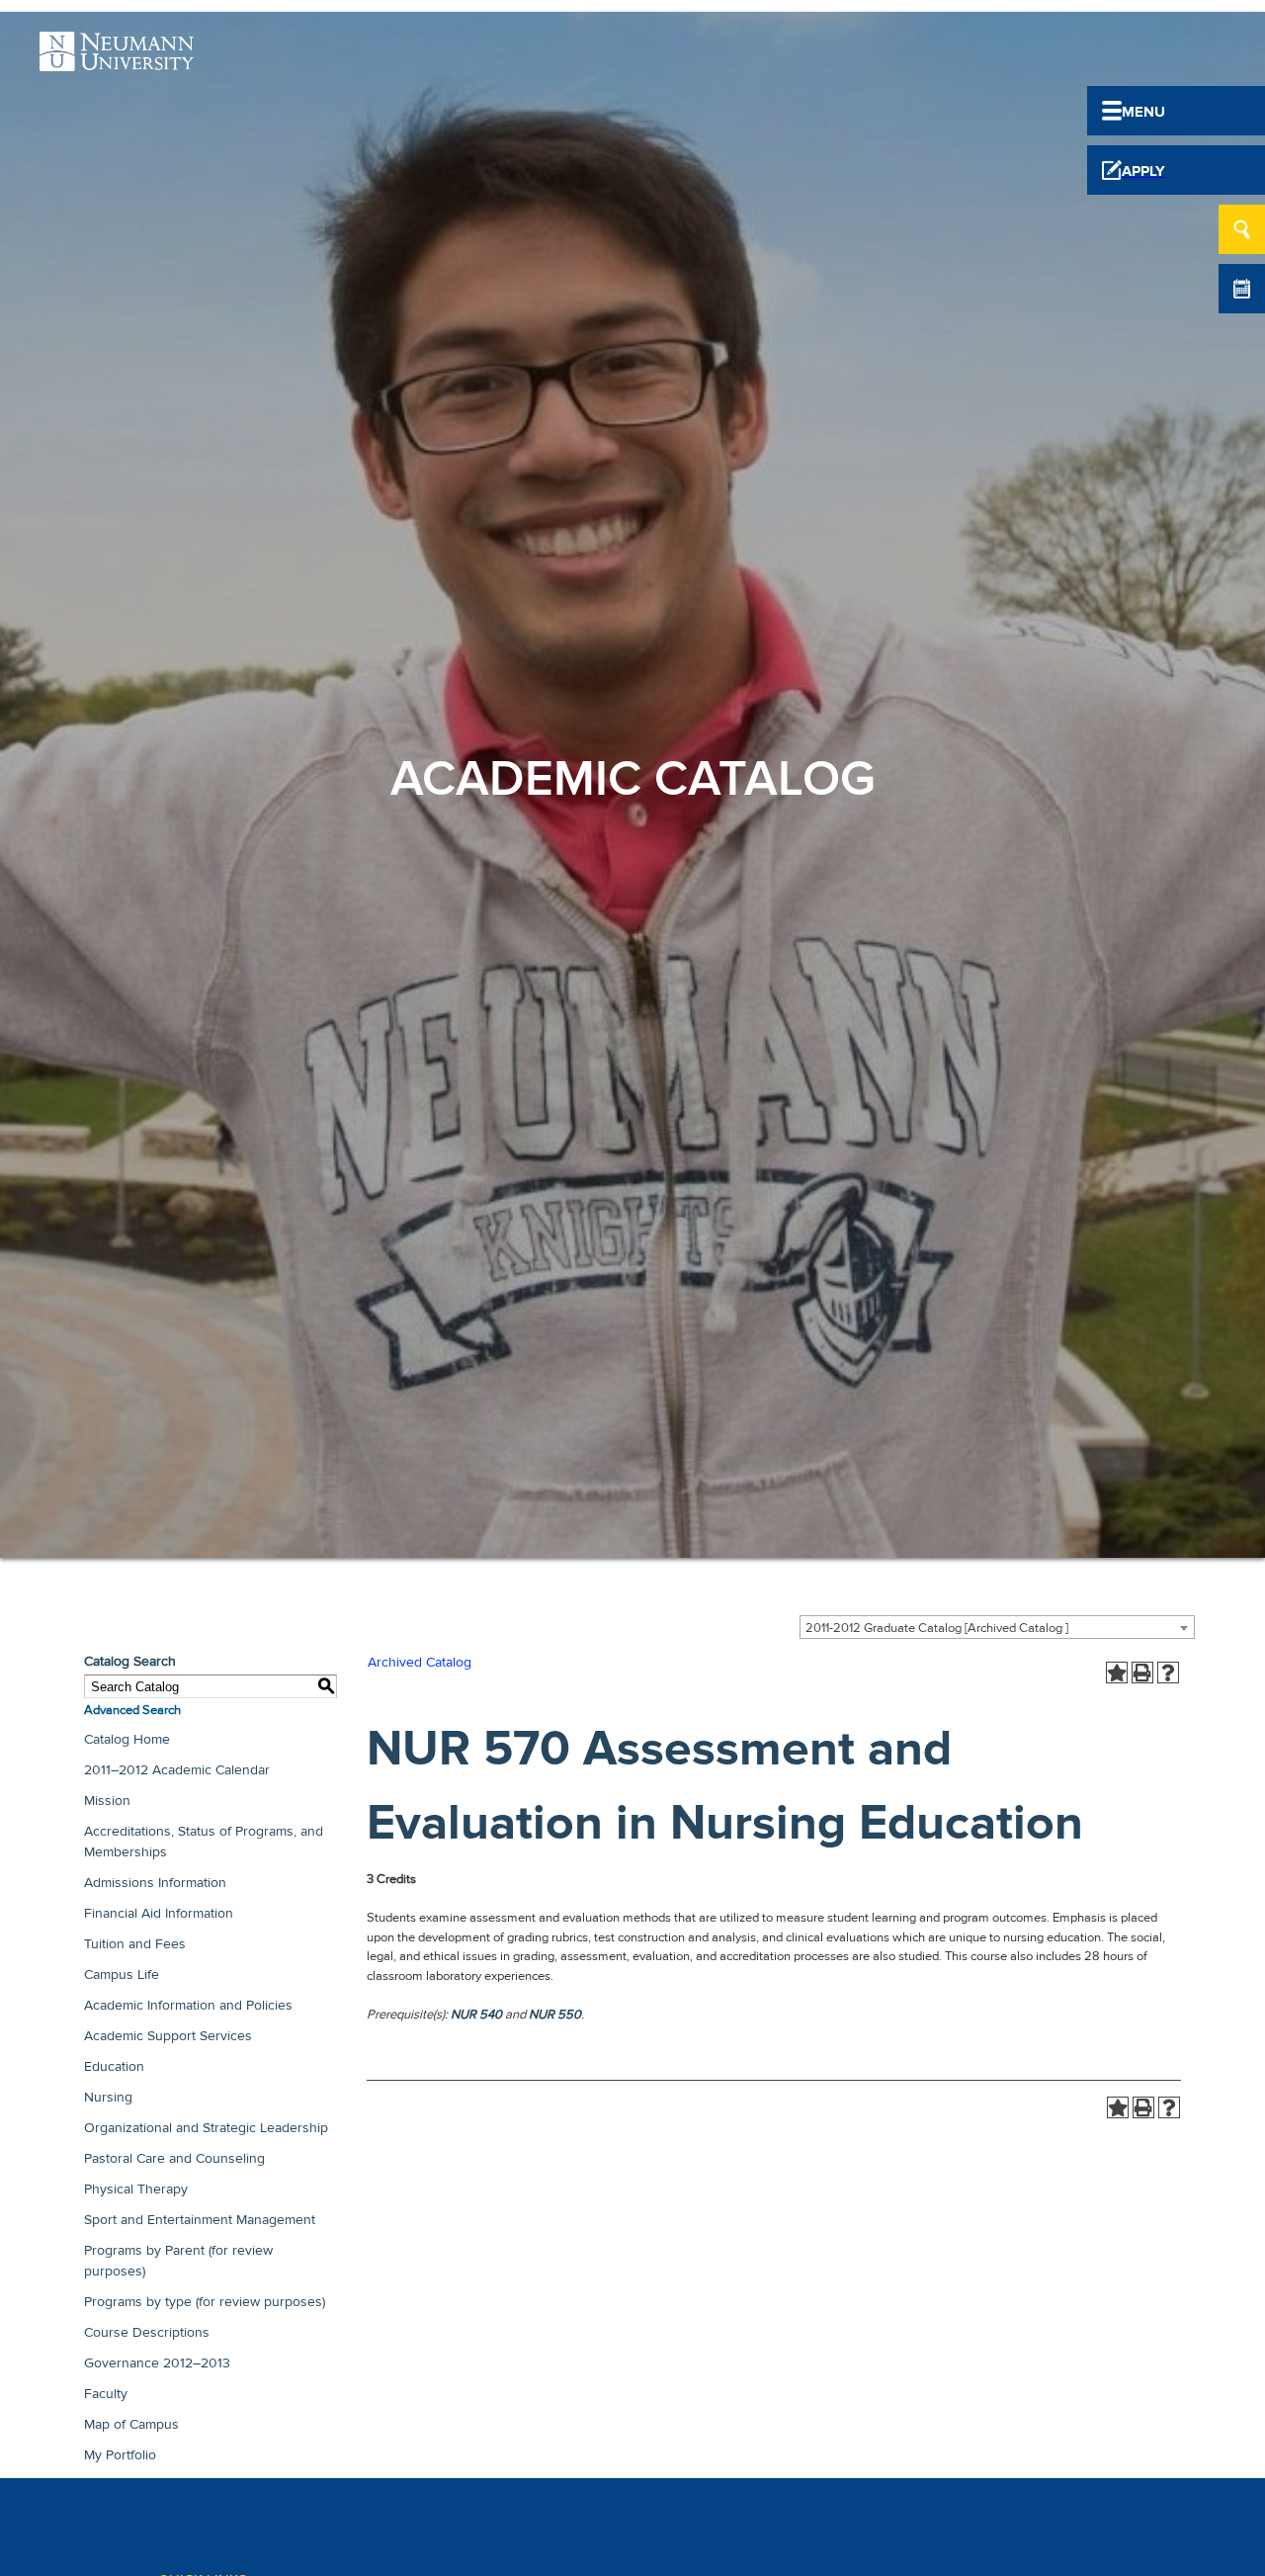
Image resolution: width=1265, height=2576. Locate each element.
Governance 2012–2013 (157, 2363)
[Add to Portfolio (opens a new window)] (1117, 1673)
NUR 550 (555, 2015)
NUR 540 (476, 2015)
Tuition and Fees (135, 1944)
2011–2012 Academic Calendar (177, 1770)
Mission (107, 1801)
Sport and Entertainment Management (200, 2220)
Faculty (106, 2394)
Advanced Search (132, 1710)
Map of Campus (131, 2424)
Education (114, 2066)
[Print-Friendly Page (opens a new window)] (1142, 1673)
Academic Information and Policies (188, 2005)
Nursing (108, 2097)
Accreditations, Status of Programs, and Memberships (204, 1842)
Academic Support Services (168, 2036)
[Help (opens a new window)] (1168, 1673)
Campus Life (122, 1975)
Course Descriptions (147, 2332)
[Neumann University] (117, 60)
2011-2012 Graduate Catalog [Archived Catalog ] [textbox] (937, 1628)
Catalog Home (127, 1739)
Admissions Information (155, 1883)
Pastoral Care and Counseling (174, 2158)
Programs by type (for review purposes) (205, 2302)
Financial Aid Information (159, 1913)
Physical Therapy (136, 2189)
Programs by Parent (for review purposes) (178, 2261)
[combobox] (997, 1627)
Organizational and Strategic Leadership (206, 2128)
